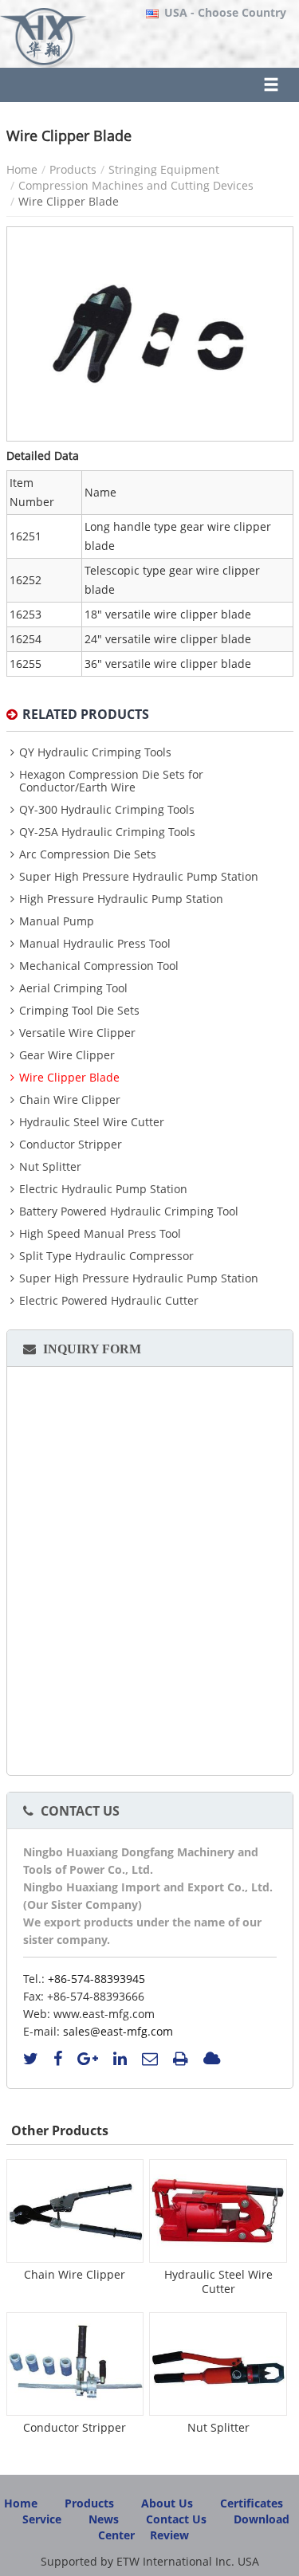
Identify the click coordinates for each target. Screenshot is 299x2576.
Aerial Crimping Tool (73, 988)
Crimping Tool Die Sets (79, 1011)
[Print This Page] (181, 2059)
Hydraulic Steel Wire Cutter (92, 1122)
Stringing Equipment (164, 169)
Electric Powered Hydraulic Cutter (109, 1301)
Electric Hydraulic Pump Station (103, 1189)
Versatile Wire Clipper (77, 1033)
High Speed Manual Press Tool (100, 1234)
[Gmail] (150, 2059)
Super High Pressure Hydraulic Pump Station (139, 877)
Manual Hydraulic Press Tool (95, 944)
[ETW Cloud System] (212, 2059)
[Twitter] (31, 2059)
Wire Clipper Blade (69, 1078)
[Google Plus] (88, 2059)
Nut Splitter (50, 1167)
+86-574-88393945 (96, 1979)
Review (169, 2535)
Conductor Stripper (71, 1145)
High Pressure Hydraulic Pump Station (121, 899)
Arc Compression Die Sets (88, 854)
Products (73, 169)
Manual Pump (57, 921)
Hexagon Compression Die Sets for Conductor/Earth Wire (111, 781)
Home (22, 169)
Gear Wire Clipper (67, 1055)
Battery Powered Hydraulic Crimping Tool (129, 1211)
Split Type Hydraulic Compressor (106, 1256)
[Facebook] (58, 2059)
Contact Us (80, 1811)
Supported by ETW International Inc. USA (150, 2561)
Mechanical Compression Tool (99, 966)
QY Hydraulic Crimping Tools (95, 752)
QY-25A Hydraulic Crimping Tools (107, 832)
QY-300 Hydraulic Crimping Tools (107, 810)
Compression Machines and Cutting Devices (136, 185)
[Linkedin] (120, 2059)
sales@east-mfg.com (118, 2031)
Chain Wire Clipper (70, 1100)
